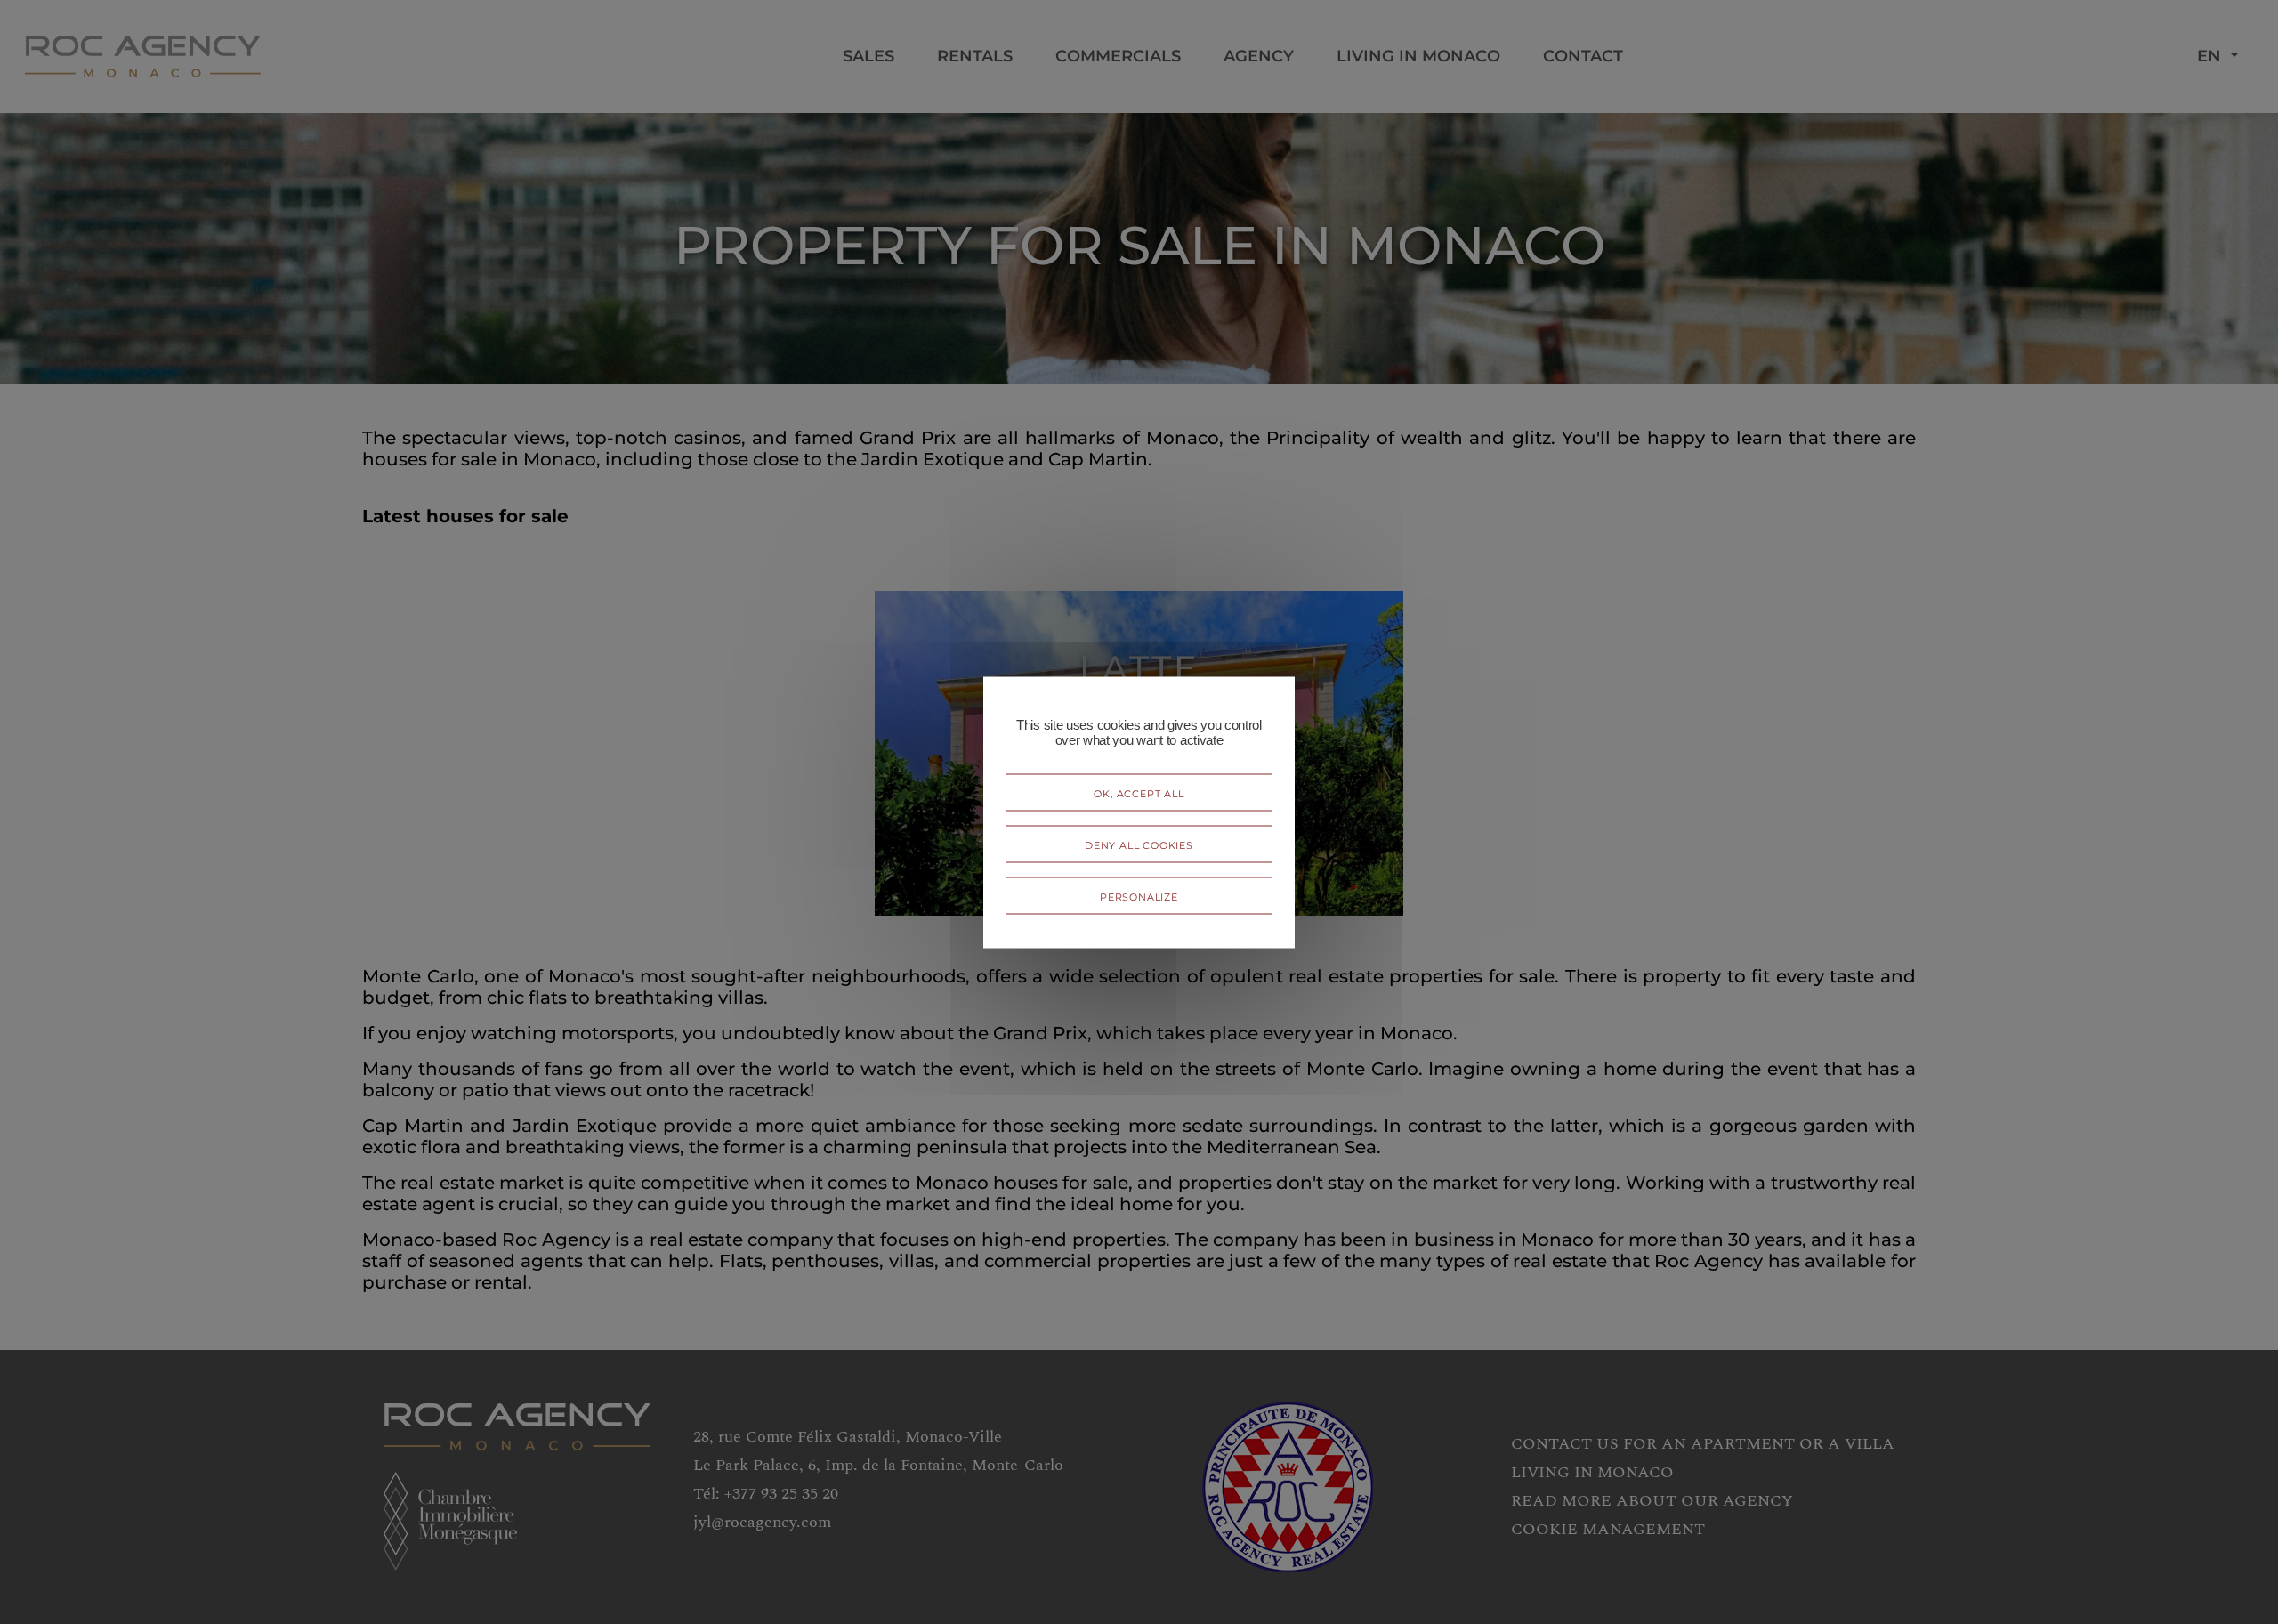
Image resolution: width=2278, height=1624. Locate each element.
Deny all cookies (1139, 843)
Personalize (1139, 895)
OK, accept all (1139, 792)
